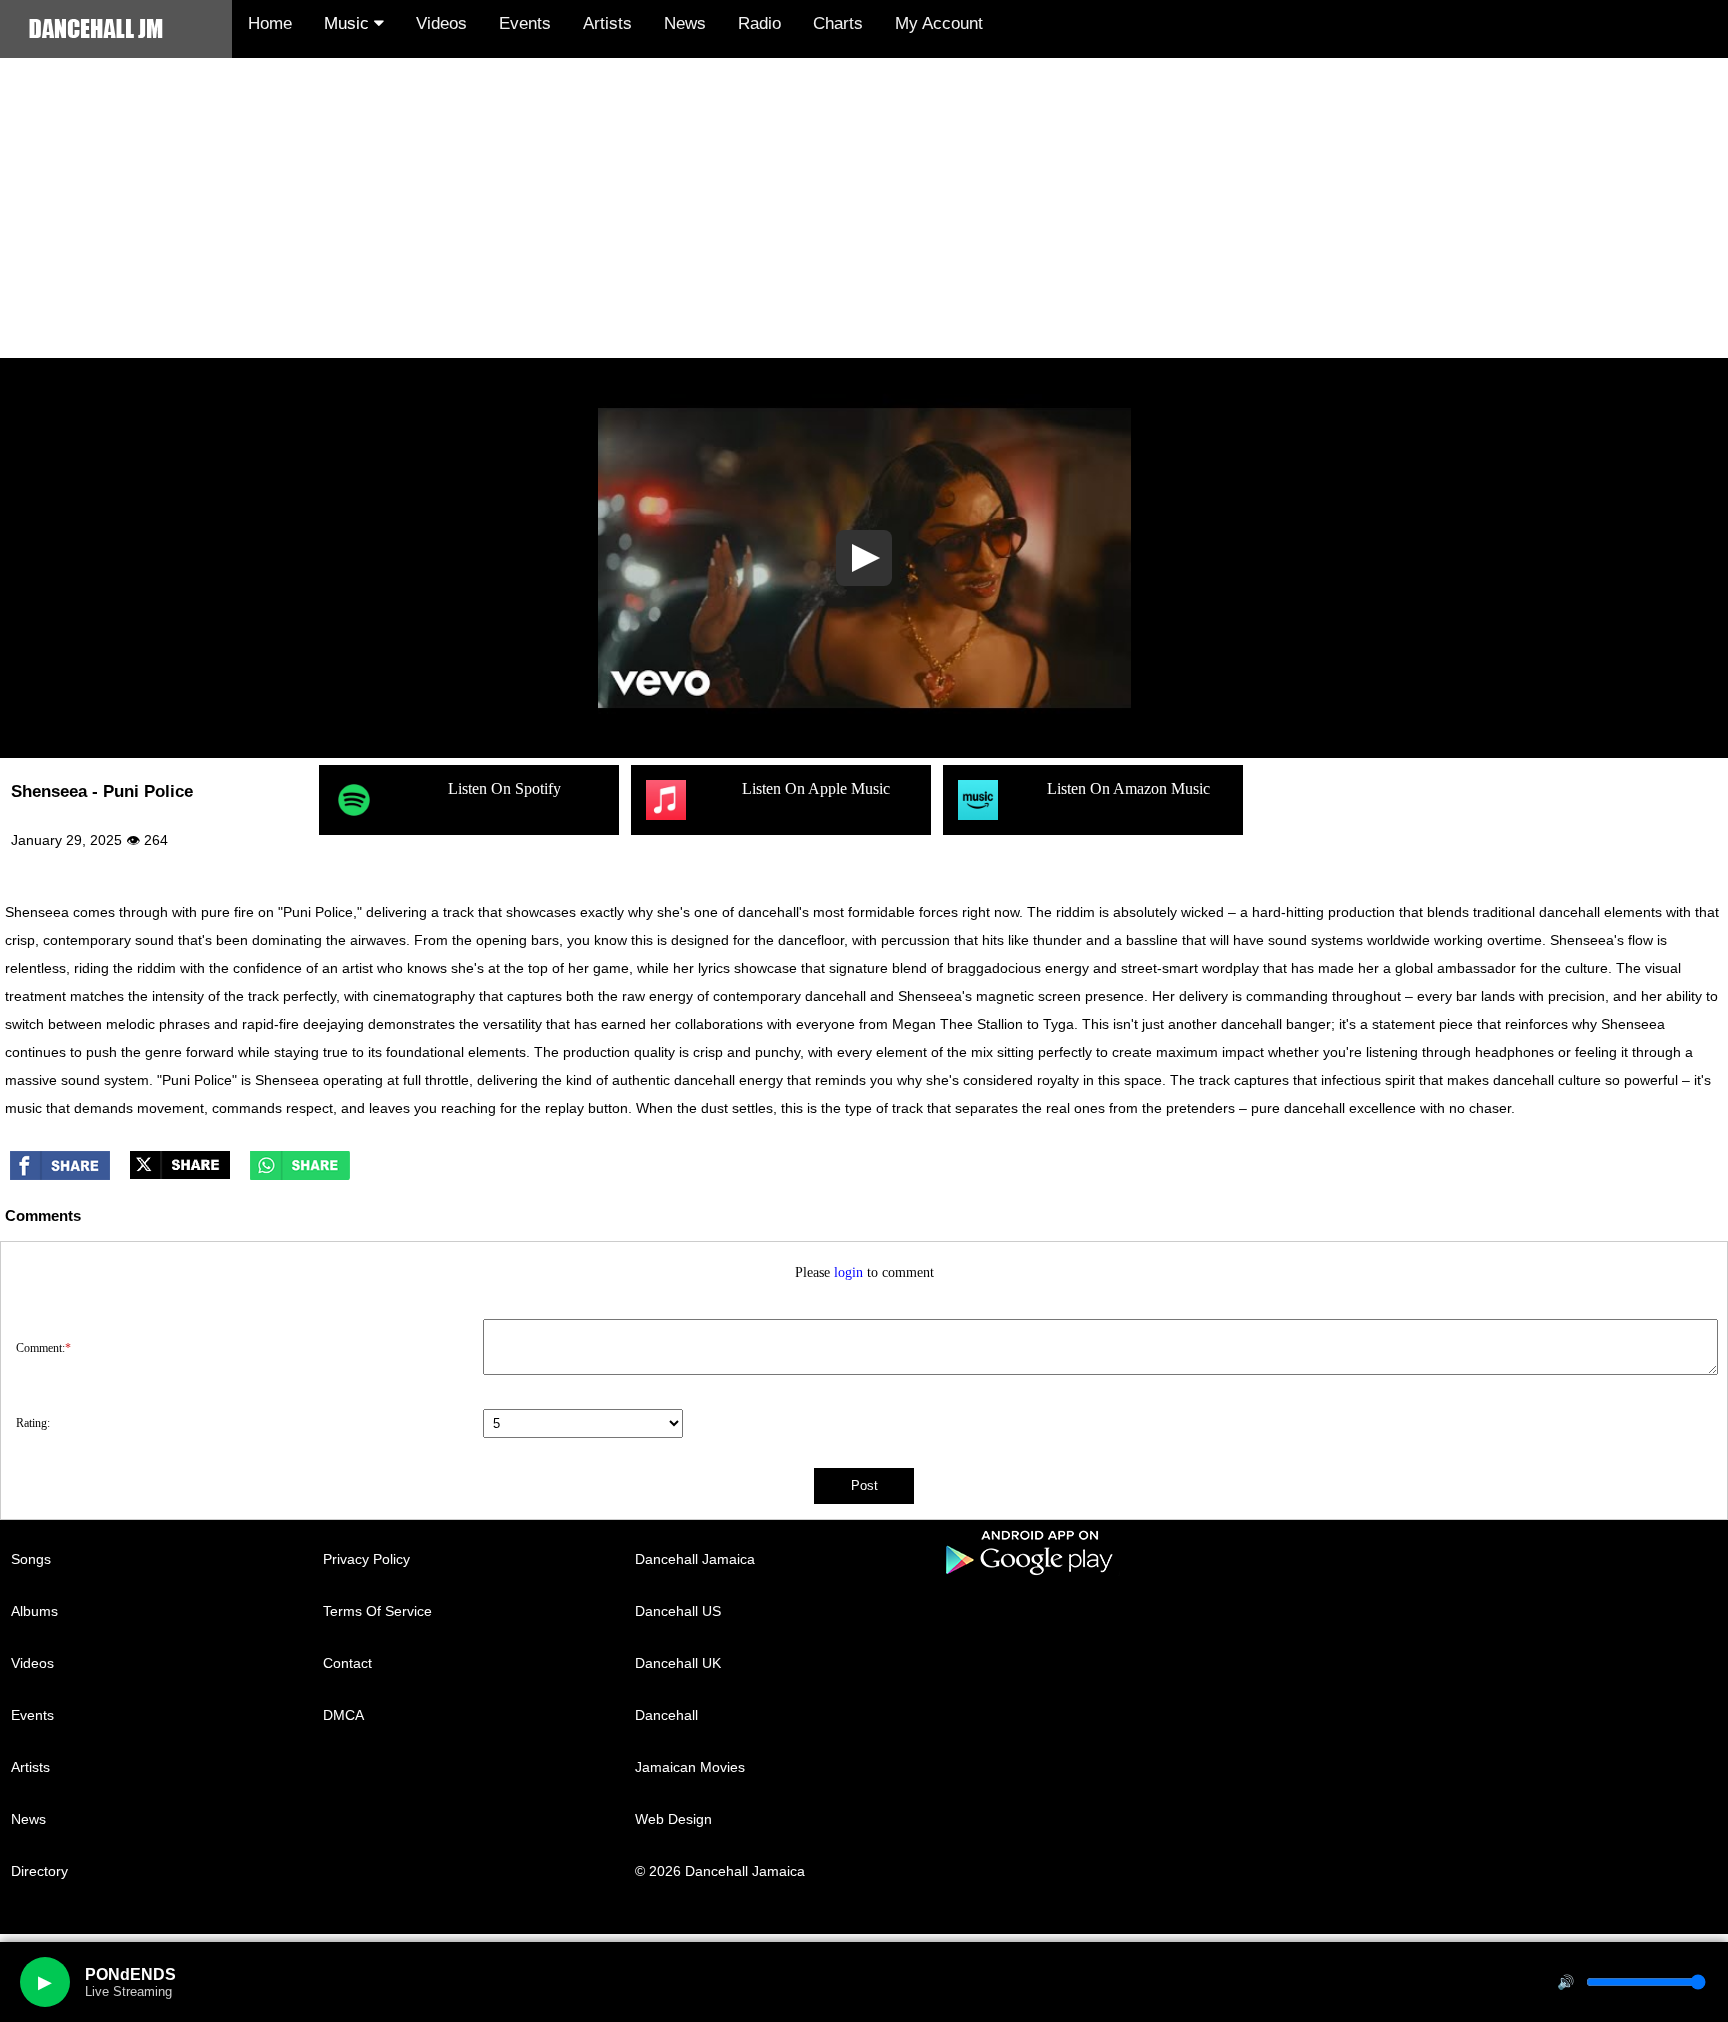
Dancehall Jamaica (695, 1559)
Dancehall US (678, 1611)
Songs (31, 1559)
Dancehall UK (678, 1663)
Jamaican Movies (690, 1767)
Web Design (673, 1819)
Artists (607, 23)
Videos (441, 23)
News (685, 23)
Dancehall (666, 1715)
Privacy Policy (366, 1559)
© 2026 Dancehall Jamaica (720, 1871)
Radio (759, 23)
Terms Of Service (377, 1611)
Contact (347, 1663)
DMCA (343, 1715)
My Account (939, 23)
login (848, 1272)
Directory (39, 1871)
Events (525, 23)
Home (270, 23)
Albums (34, 1611)
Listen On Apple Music (816, 788)
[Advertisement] (864, 208)
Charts (838, 23)
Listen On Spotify (504, 788)
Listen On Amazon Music (1128, 788)
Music (349, 23)
